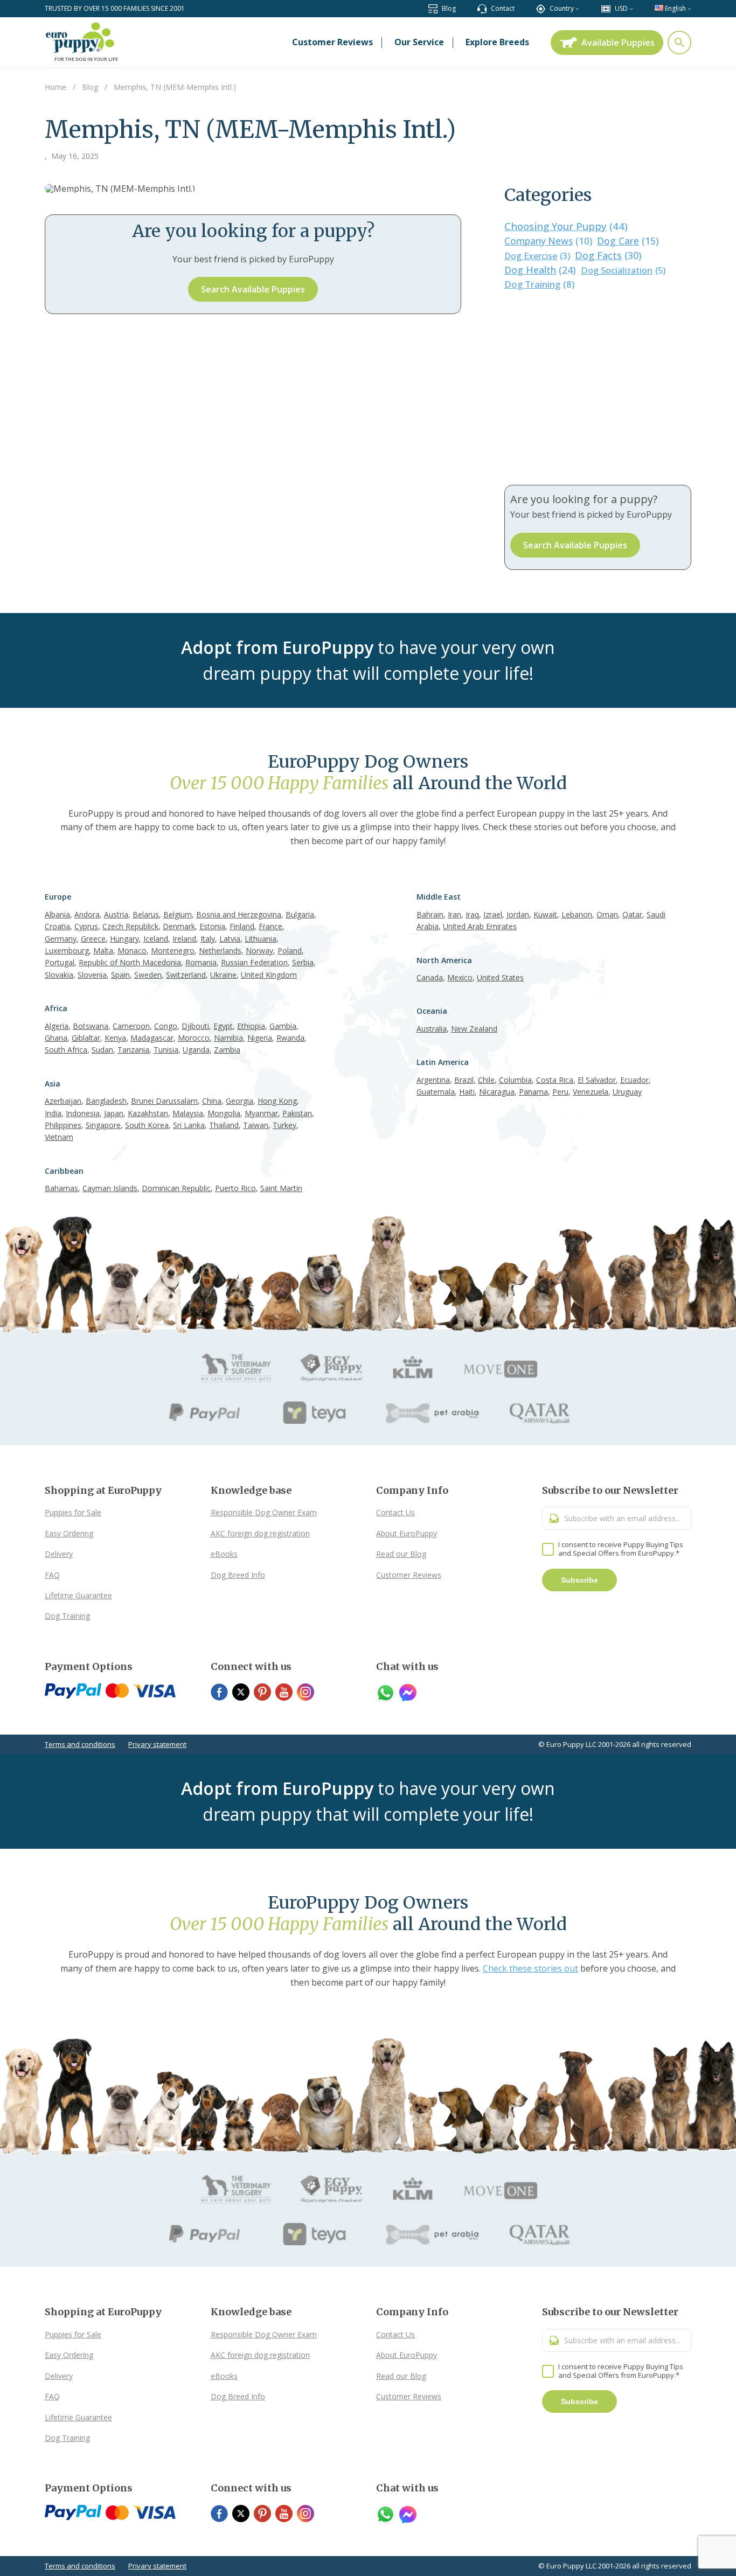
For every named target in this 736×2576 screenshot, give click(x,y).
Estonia (212, 926)
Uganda (196, 1050)
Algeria (57, 1026)
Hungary (124, 939)
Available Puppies (618, 43)
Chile (486, 1080)
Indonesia (83, 1113)
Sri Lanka (189, 1125)
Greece (93, 939)
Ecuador (634, 1080)
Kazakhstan (148, 1113)
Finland (242, 926)
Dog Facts (608, 255)
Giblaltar (86, 1038)
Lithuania (261, 939)
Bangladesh (106, 1101)
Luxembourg (67, 951)
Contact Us (395, 1512)
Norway (259, 951)
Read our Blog (401, 1554)
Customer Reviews (409, 1575)
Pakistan (297, 1113)
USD (621, 8)
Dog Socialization (623, 270)
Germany (61, 939)
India (53, 1113)
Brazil (464, 1080)
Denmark (179, 926)
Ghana (56, 1038)
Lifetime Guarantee (78, 1595)
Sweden (148, 975)
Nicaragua (497, 1092)
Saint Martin (281, 1188)
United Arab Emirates (480, 926)
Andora (87, 914)
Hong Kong (277, 1101)
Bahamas (61, 1188)
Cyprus (86, 926)
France (270, 926)
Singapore (103, 1125)
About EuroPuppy (407, 1533)
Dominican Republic (176, 1188)
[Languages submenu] (689, 8)
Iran (454, 914)
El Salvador (597, 1080)
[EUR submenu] (631, 8)
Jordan (518, 914)
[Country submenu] (577, 8)
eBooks (224, 1554)
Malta (103, 951)
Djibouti (195, 1026)
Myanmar (261, 1113)
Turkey (284, 1125)
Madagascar (152, 1038)
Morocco (194, 1038)
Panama (533, 1092)
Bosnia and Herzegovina (239, 914)
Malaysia (188, 1113)
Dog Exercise (537, 256)
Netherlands (220, 951)
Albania (57, 914)
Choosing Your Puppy (566, 226)
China (212, 1101)
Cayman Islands (110, 1188)
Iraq (472, 914)
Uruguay (627, 1092)
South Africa (66, 1050)
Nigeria (260, 1038)
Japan (114, 1113)
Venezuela (591, 1092)
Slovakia (59, 975)
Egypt (223, 1026)
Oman (607, 914)
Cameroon (131, 1026)
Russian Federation (254, 962)
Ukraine (223, 975)
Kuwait (545, 914)
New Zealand (474, 1029)
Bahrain (430, 914)
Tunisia (166, 1050)
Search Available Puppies (253, 289)
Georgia (239, 1101)
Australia (432, 1029)
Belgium (178, 914)
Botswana (91, 1026)
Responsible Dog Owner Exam (264, 1512)
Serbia (303, 962)
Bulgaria (300, 914)
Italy (208, 939)
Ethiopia (251, 1026)
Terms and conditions (80, 1744)
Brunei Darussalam (164, 1101)
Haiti (467, 1092)
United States (500, 977)
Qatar (632, 914)
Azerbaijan (63, 1101)
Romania (201, 962)
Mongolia (224, 1113)
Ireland (184, 939)
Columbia (515, 1080)
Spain (120, 975)
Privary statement (157, 1744)
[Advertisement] (598, 388)
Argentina (433, 1080)
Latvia (230, 939)
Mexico (460, 977)
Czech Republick (130, 926)
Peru (560, 1092)
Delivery (59, 1554)
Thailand (224, 1125)
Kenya (115, 1038)
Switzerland (186, 975)
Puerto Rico (235, 1188)
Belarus (146, 914)
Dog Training (539, 284)
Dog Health (540, 270)
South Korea (147, 1125)
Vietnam (59, 1137)
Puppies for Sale (73, 1512)
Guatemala (436, 1092)
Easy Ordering (69, 1533)
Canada (430, 977)
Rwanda (290, 1038)
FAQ (52, 1575)
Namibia (228, 1038)
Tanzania (133, 1050)
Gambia (283, 1026)
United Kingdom (269, 975)
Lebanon (577, 914)
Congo (166, 1026)
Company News (548, 241)
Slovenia (92, 975)
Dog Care (628, 241)
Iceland (156, 939)
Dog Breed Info (238, 1575)
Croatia (57, 926)
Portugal (60, 962)
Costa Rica (555, 1080)
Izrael (493, 914)
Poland (290, 951)
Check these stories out (530, 1968)
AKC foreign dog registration (260, 1533)
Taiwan (256, 1125)
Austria (116, 914)
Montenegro (173, 951)
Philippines (63, 1125)
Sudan (102, 1050)
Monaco (132, 951)
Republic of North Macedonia (130, 962)
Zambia (227, 1050)
